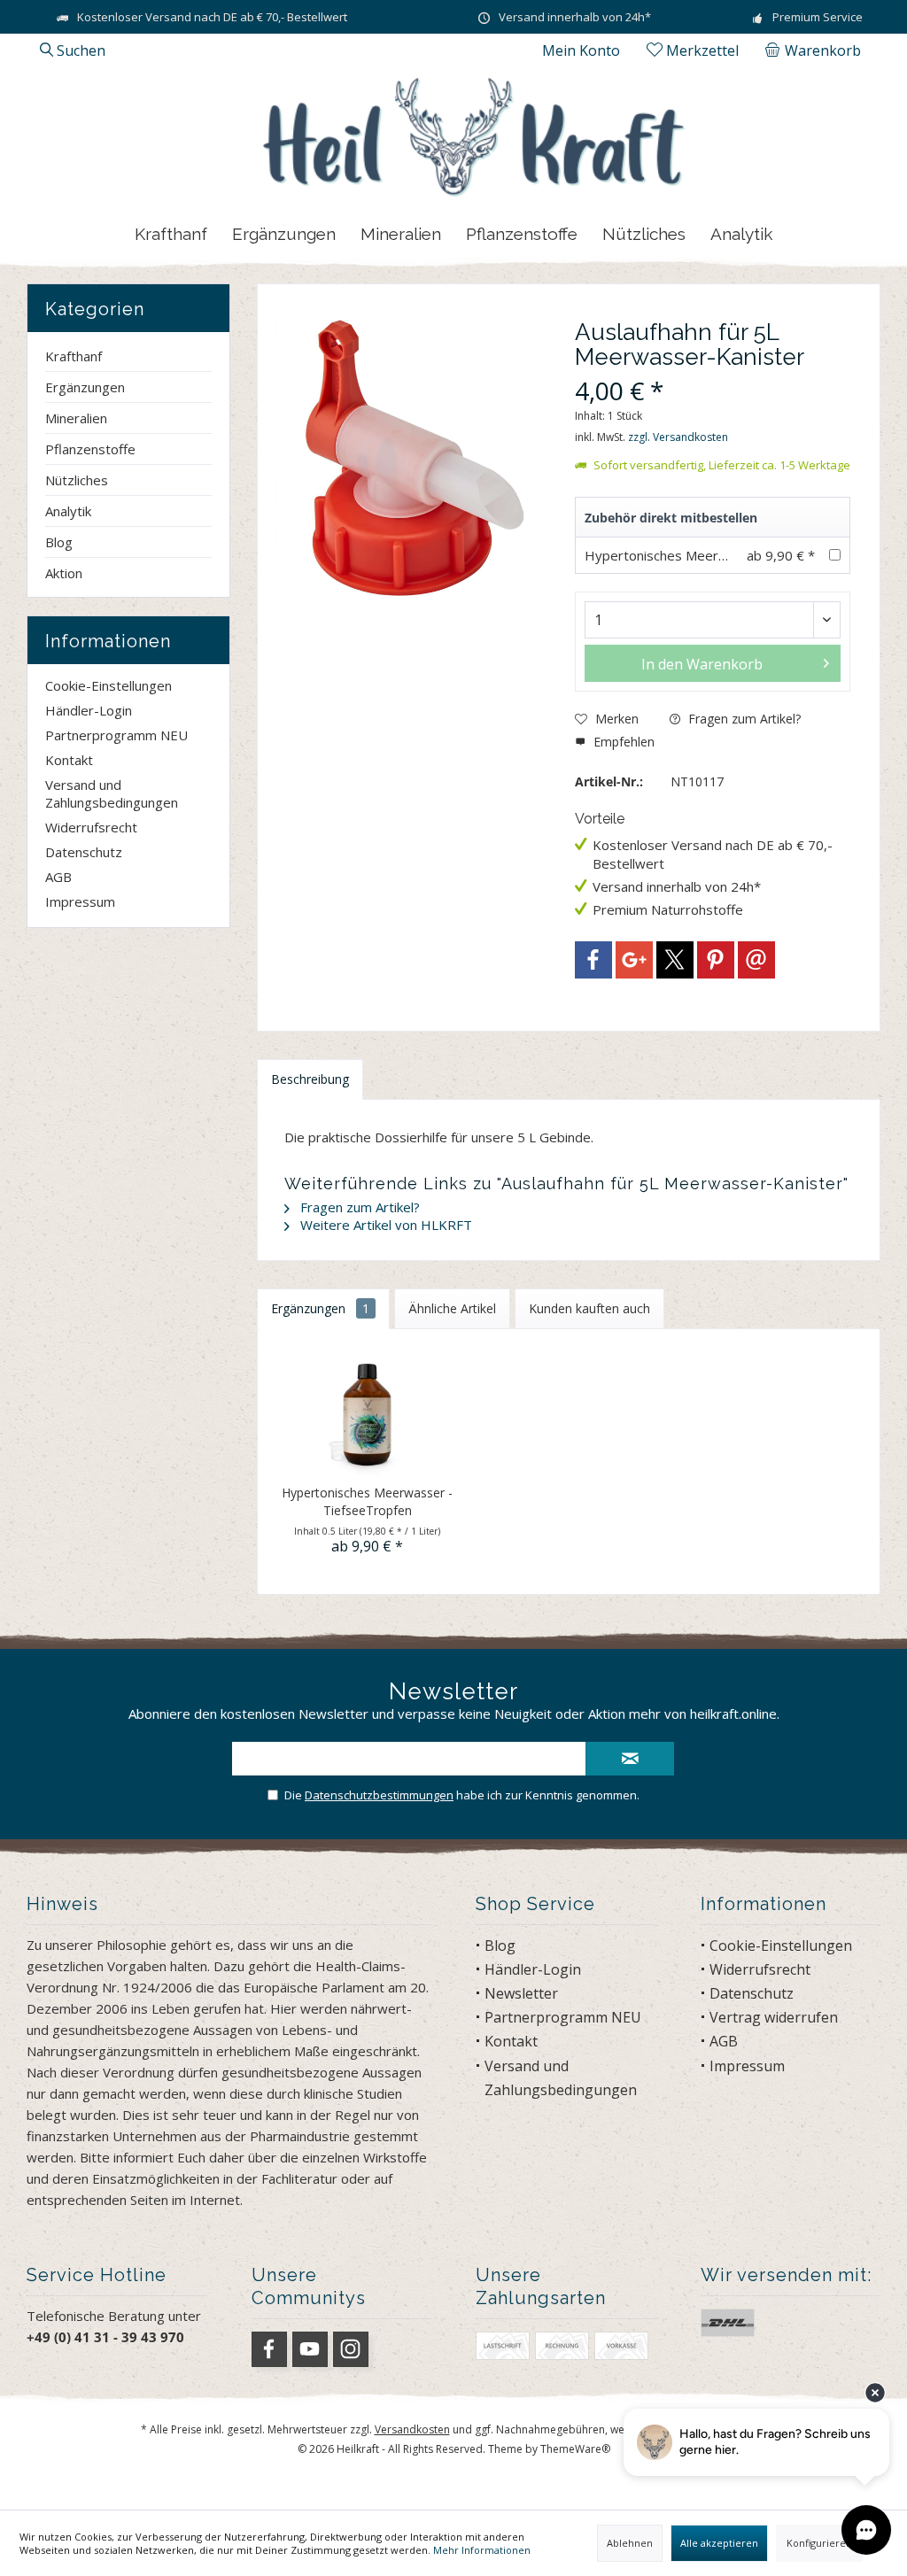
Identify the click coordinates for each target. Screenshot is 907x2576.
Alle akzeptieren (719, 2543)
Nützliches (77, 480)
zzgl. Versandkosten (678, 437)
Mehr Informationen (482, 2550)
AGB (58, 877)
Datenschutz (84, 852)
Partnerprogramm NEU (116, 735)
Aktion (64, 573)
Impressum (80, 901)
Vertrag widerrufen (774, 2017)
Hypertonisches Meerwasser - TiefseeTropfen (729, 555)
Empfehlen (622, 742)
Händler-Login (89, 710)
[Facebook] (593, 960)
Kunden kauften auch (589, 1308)
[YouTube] (310, 2349)
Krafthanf (74, 356)
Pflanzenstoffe (90, 449)
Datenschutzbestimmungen (379, 1795)
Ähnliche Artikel (452, 1308)
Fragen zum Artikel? (743, 719)
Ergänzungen (85, 387)
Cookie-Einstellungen (109, 685)
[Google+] (634, 960)
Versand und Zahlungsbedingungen (112, 793)
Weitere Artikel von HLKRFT (384, 1225)
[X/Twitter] (675, 960)
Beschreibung (310, 1079)
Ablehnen (630, 2543)
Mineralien (76, 418)
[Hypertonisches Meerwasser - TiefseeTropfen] (367, 1413)
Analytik (68, 511)
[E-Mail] (756, 960)
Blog (59, 542)
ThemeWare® (575, 2449)
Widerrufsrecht (91, 827)
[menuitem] (816, 50)
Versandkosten (412, 2429)
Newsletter (521, 1993)
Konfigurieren (819, 2543)
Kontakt (69, 760)
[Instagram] (351, 2349)
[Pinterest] (716, 960)
